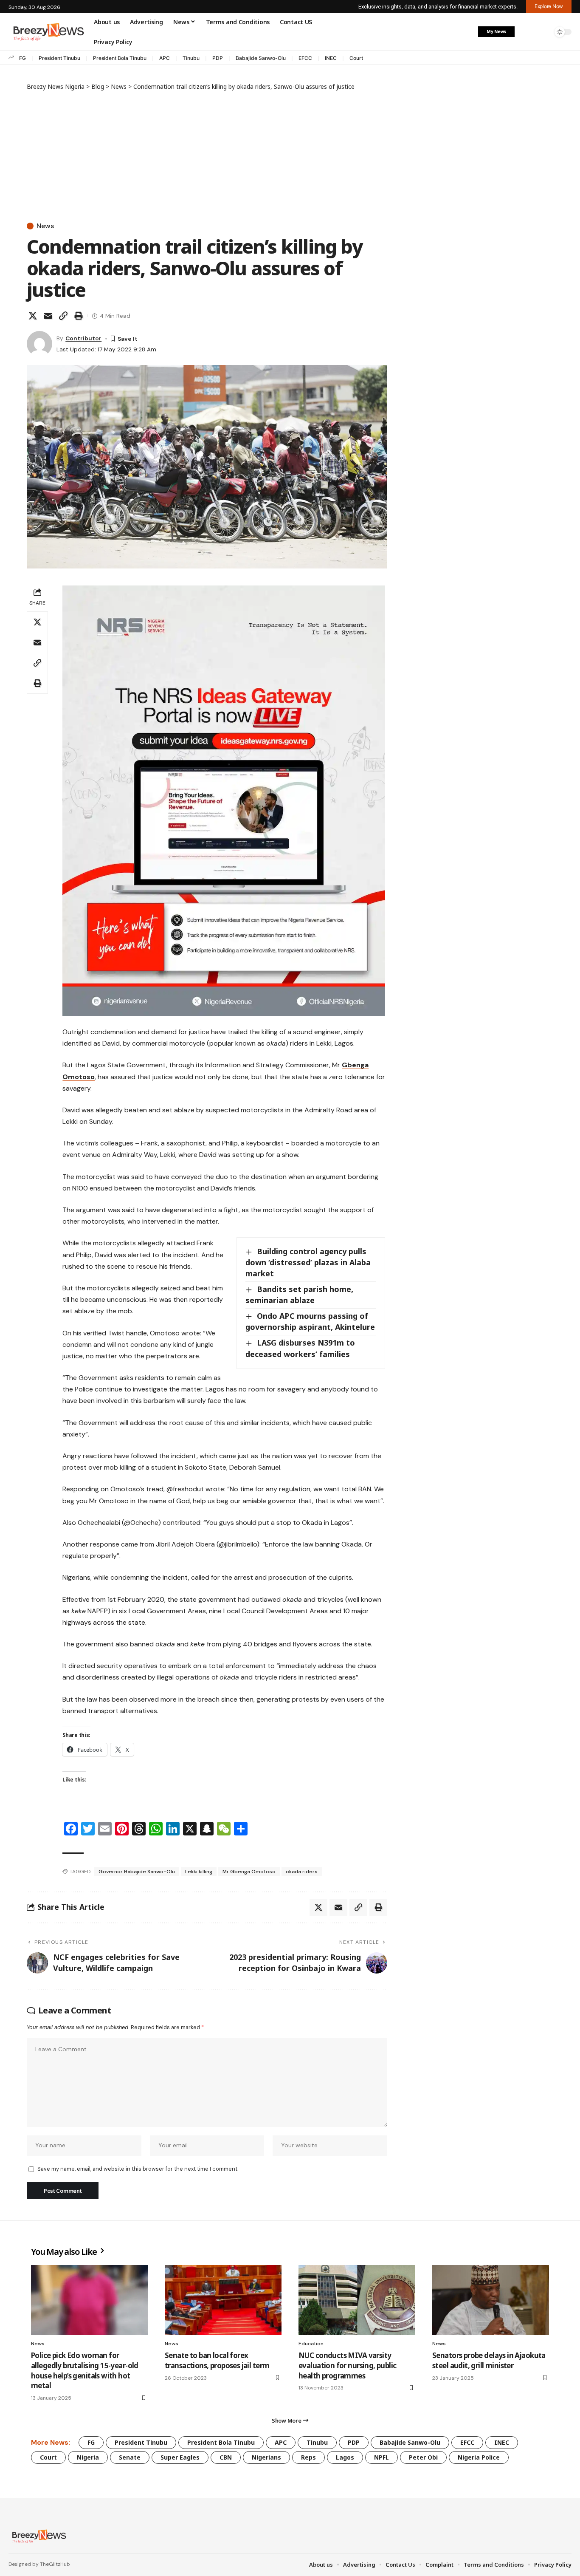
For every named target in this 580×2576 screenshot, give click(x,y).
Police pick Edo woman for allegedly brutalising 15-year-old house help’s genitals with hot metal (85, 2370)
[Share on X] (33, 316)
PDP (218, 58)
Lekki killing (199, 1872)
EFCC (305, 58)
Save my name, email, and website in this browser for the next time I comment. (138, 2169)
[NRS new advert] (224, 800)
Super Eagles (180, 2457)
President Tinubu (59, 58)
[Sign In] (526, 32)
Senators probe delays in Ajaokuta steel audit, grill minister (489, 2360)
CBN (226, 2457)
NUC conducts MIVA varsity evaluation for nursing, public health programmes (348, 2365)
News (45, 226)
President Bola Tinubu (120, 58)
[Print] (79, 316)
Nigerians (266, 2457)
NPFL (382, 2457)
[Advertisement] (207, 155)
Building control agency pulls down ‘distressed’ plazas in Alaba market (308, 1262)
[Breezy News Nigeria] (38, 2536)
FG (23, 58)
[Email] (48, 316)
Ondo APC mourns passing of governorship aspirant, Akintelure (310, 1321)
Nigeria (88, 2457)
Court (356, 58)
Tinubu (191, 58)
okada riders (302, 1872)
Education (311, 2344)
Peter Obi (423, 2457)
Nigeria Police (479, 2457)
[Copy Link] (63, 316)
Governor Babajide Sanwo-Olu (137, 1872)
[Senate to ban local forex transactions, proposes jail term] (223, 2300)
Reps (308, 2457)
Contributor (83, 338)
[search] (544, 32)
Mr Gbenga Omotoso (249, 1872)
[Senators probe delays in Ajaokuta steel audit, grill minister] (491, 2300)
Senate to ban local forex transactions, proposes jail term (217, 2360)
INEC (331, 58)
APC (165, 58)
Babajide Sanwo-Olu (261, 58)
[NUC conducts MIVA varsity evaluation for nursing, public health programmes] (357, 2300)
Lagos (345, 2457)
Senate (130, 2457)
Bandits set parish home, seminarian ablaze (299, 1295)
